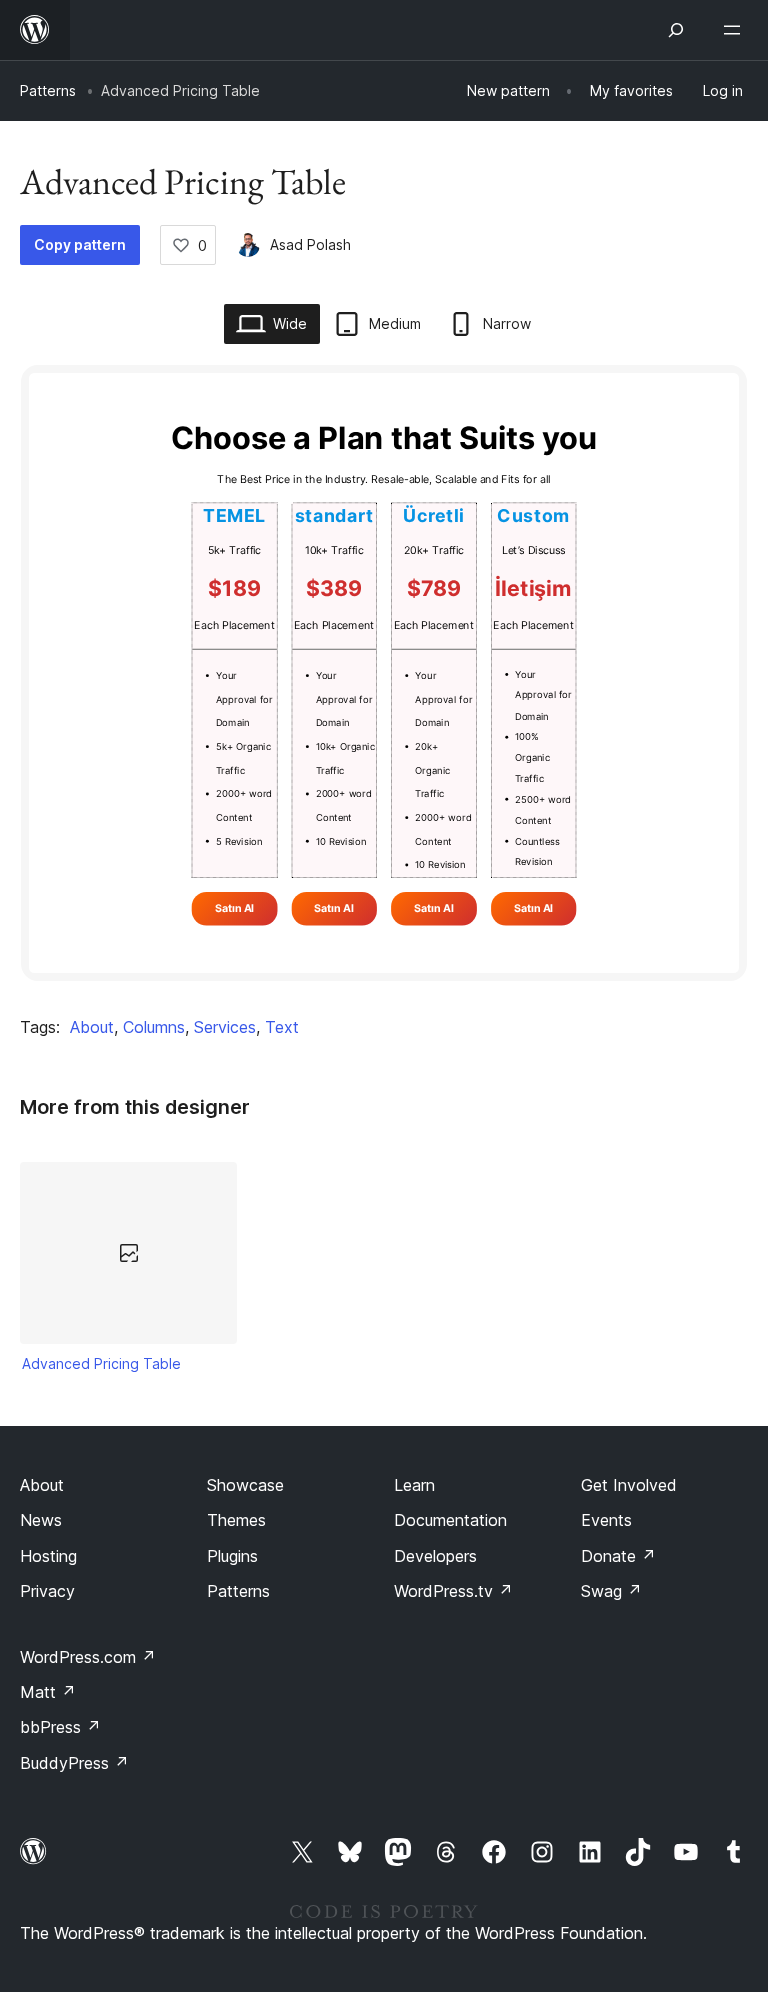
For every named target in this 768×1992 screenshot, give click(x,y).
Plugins (232, 1556)
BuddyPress (74, 1763)
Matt (48, 1692)
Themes (236, 1520)
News (41, 1520)
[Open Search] (676, 30)
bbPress (60, 1727)
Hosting (48, 1556)
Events (606, 1520)
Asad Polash (310, 244)
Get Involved (629, 1485)
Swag (611, 1591)
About (92, 1027)
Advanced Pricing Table (101, 1363)
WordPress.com (88, 1657)
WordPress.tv (453, 1591)
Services (225, 1027)
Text (282, 1027)
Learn (414, 1485)
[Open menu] (736, 30)
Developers (435, 1556)
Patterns (48, 90)
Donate (618, 1556)
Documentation (450, 1520)
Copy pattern (80, 244)
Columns (154, 1027)
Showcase (245, 1485)
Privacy (47, 1591)
